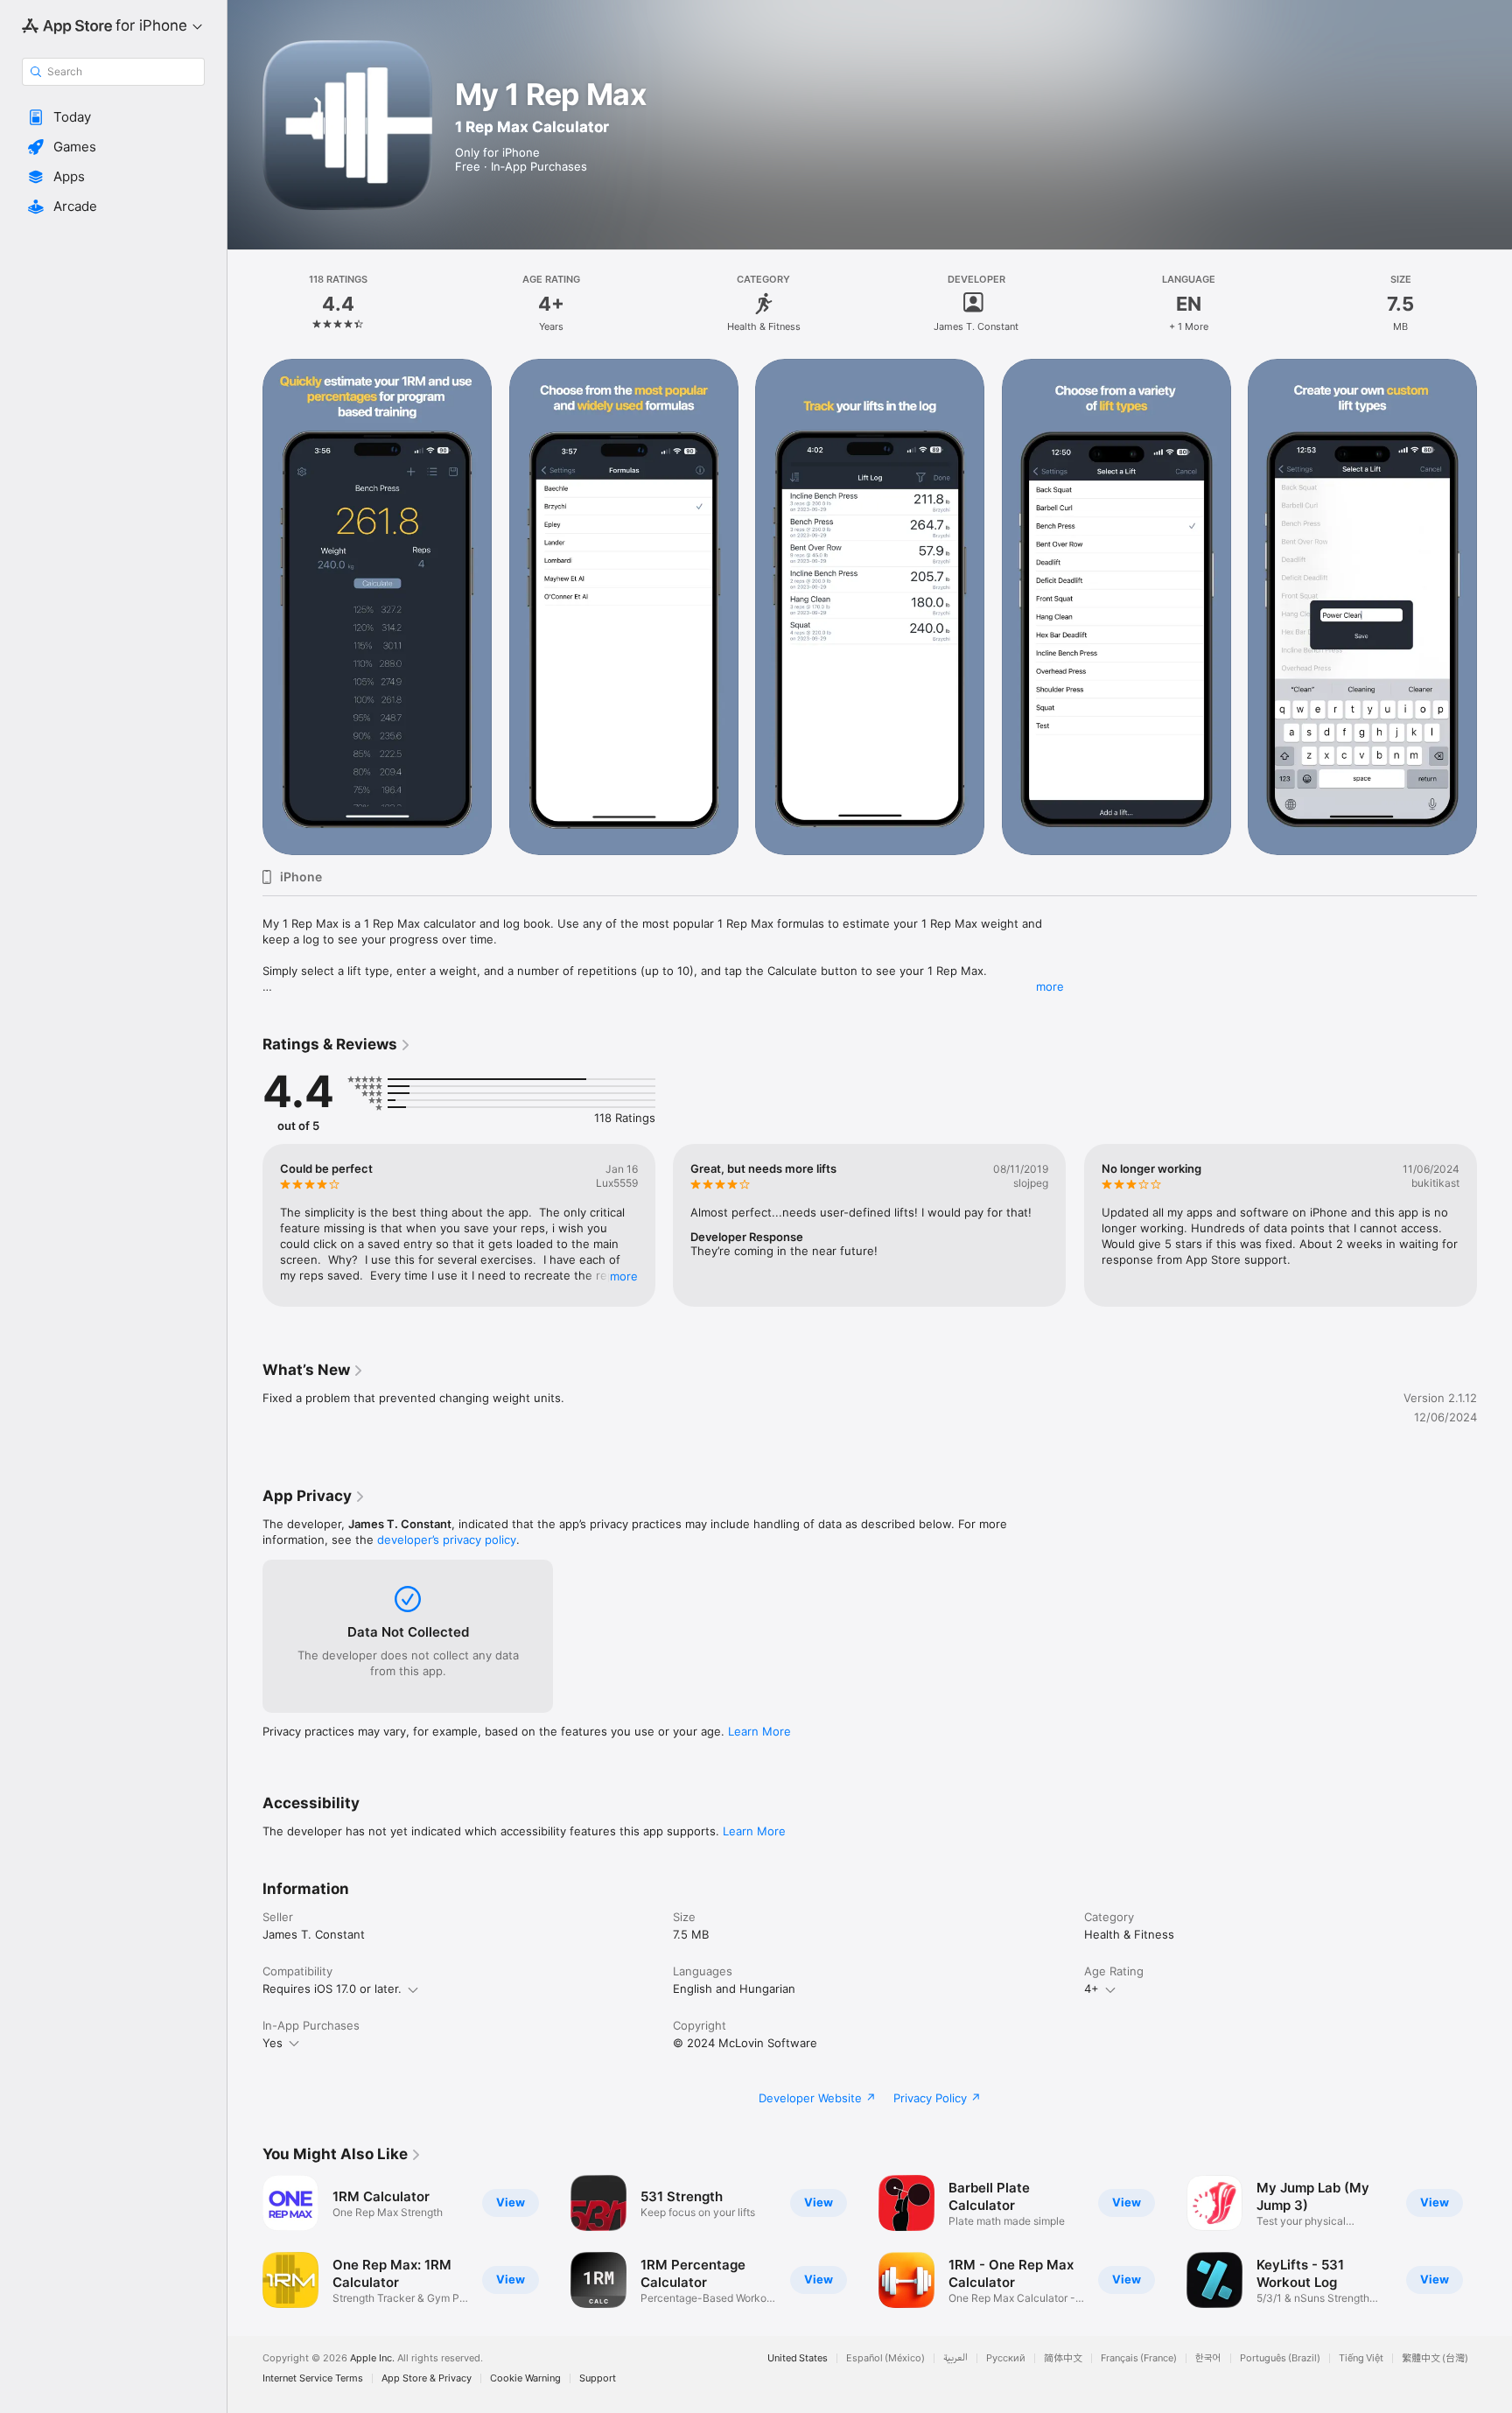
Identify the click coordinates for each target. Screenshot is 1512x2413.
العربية (955, 2358)
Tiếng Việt (1361, 2358)
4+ (1092, 1989)
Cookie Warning (525, 2378)
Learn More (759, 1731)
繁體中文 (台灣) (1435, 2358)
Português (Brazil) (1280, 2358)
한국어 (1208, 2358)
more (1050, 986)
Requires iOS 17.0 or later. (332, 1989)
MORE (624, 1276)
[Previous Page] (245, 1225)
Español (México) (885, 2358)
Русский (1006, 2358)
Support (598, 2378)
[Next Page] (1494, 1225)
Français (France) (1139, 2358)
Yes (273, 2043)
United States (798, 2358)
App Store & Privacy (427, 2378)
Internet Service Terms (313, 2378)
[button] (113, 117)
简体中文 (1063, 2358)
